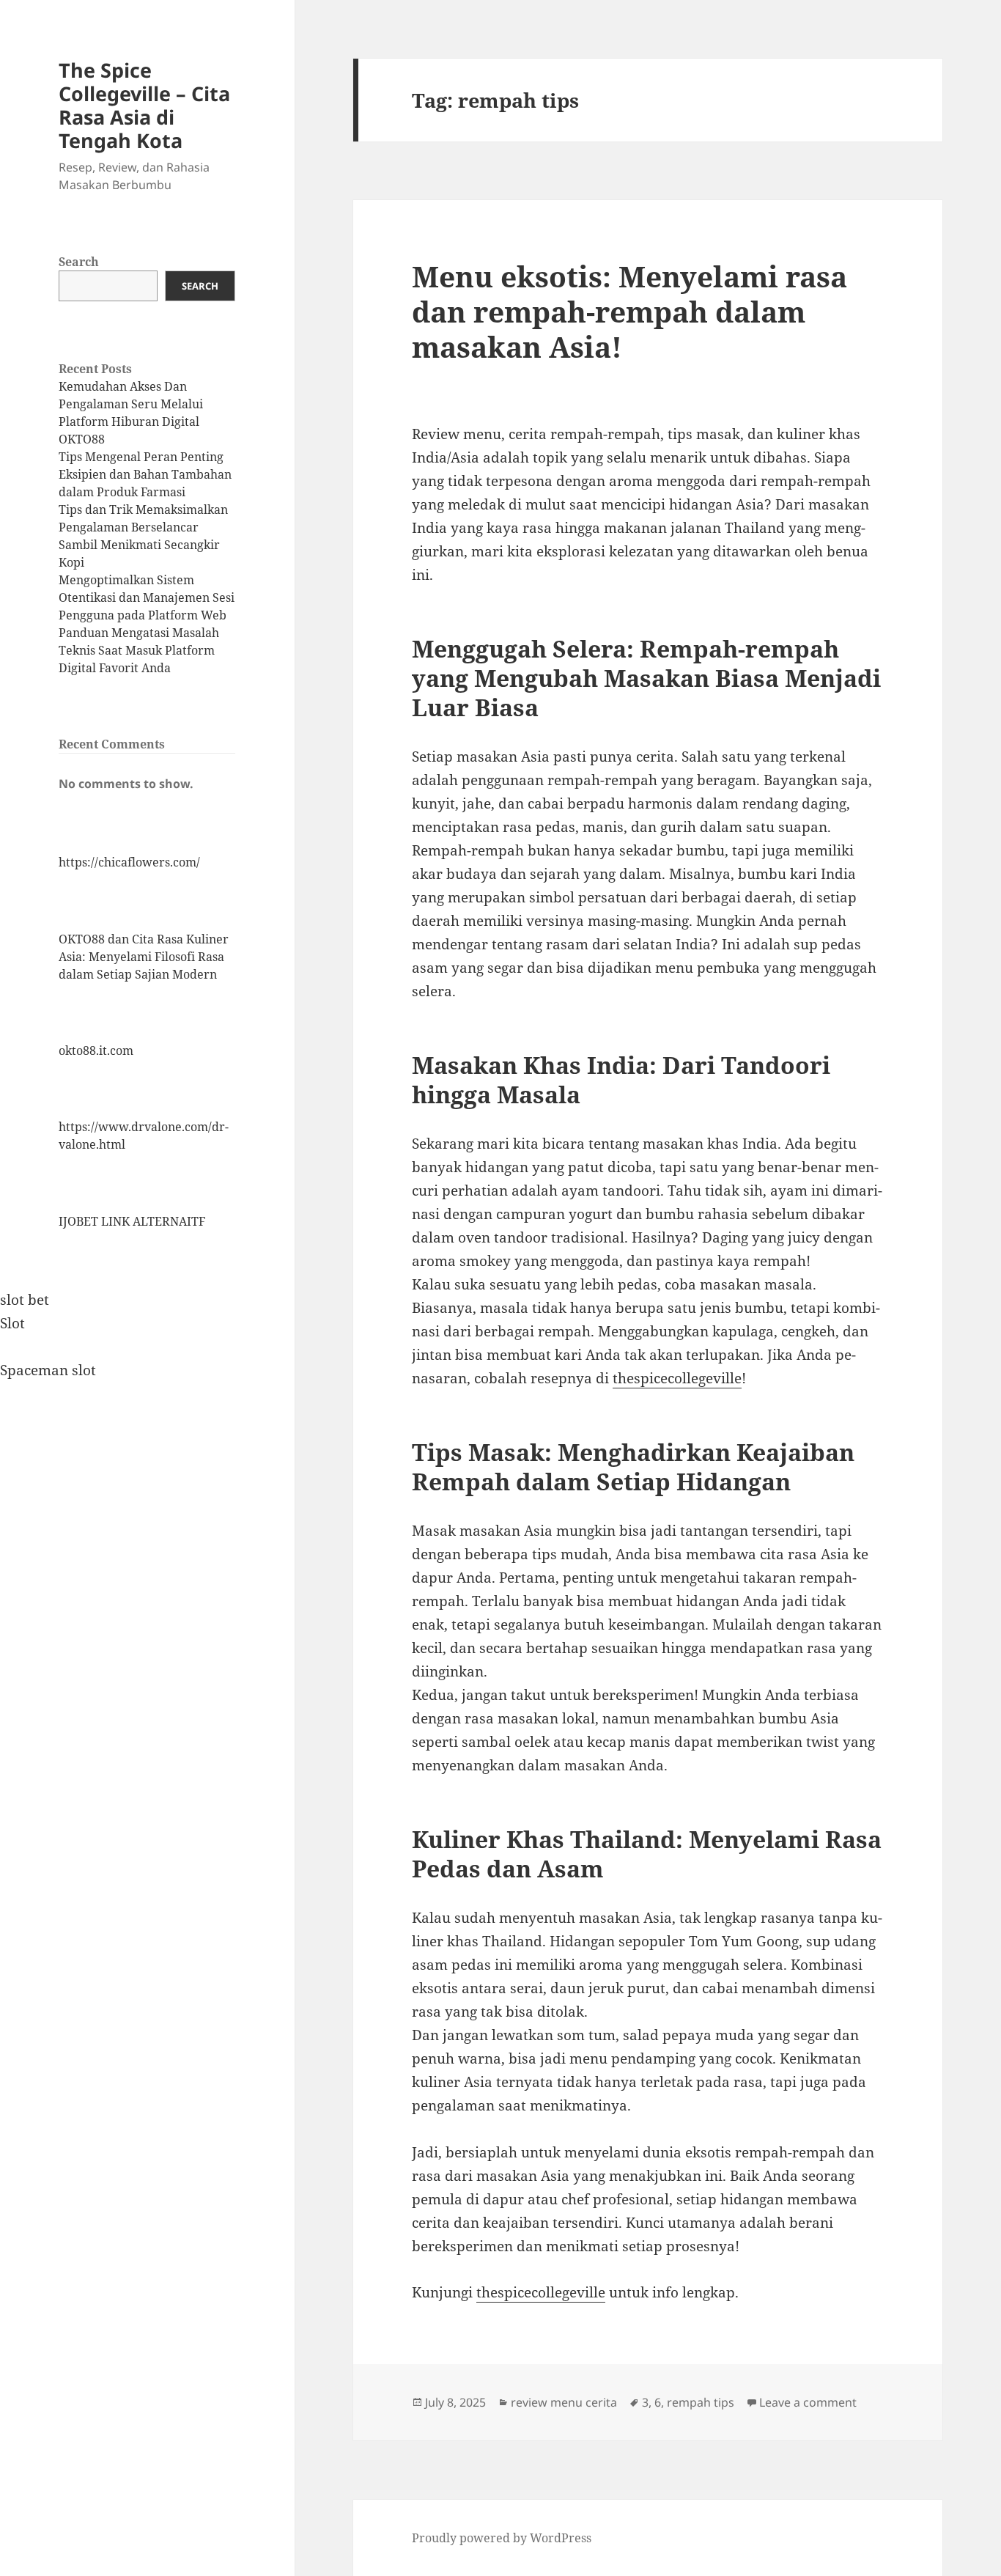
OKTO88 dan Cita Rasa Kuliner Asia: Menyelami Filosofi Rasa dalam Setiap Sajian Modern (144, 957)
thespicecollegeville (677, 1378)
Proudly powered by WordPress (502, 2538)
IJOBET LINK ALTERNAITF (132, 1221)
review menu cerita (564, 2402)
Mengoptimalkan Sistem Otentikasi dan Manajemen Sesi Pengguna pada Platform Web (147, 597)
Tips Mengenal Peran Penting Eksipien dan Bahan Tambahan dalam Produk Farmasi (145, 474)
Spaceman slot (48, 1370)
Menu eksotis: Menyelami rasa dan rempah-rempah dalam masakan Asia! (629, 311)
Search (79, 262)
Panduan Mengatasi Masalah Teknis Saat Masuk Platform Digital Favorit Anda (139, 650)
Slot (12, 1323)
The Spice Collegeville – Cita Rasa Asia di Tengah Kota (144, 105)
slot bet (25, 1300)
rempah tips (701, 2402)
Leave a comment (808, 2402)
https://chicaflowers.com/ (129, 862)
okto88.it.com (96, 1050)
